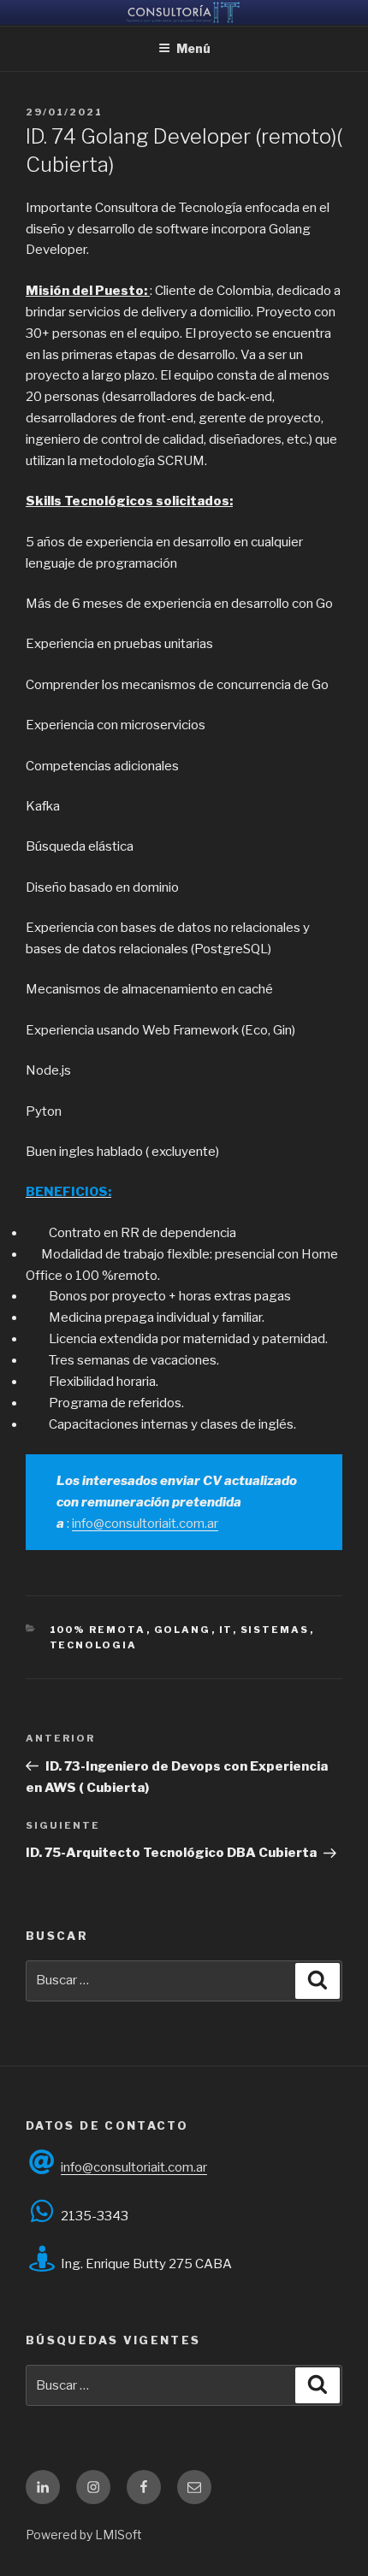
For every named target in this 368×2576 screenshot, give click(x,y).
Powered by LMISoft (84, 2535)
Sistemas (275, 1630)
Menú (193, 48)
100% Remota (98, 1630)
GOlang (183, 1630)
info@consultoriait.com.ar (145, 1524)
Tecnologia (94, 1645)
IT (226, 1630)
